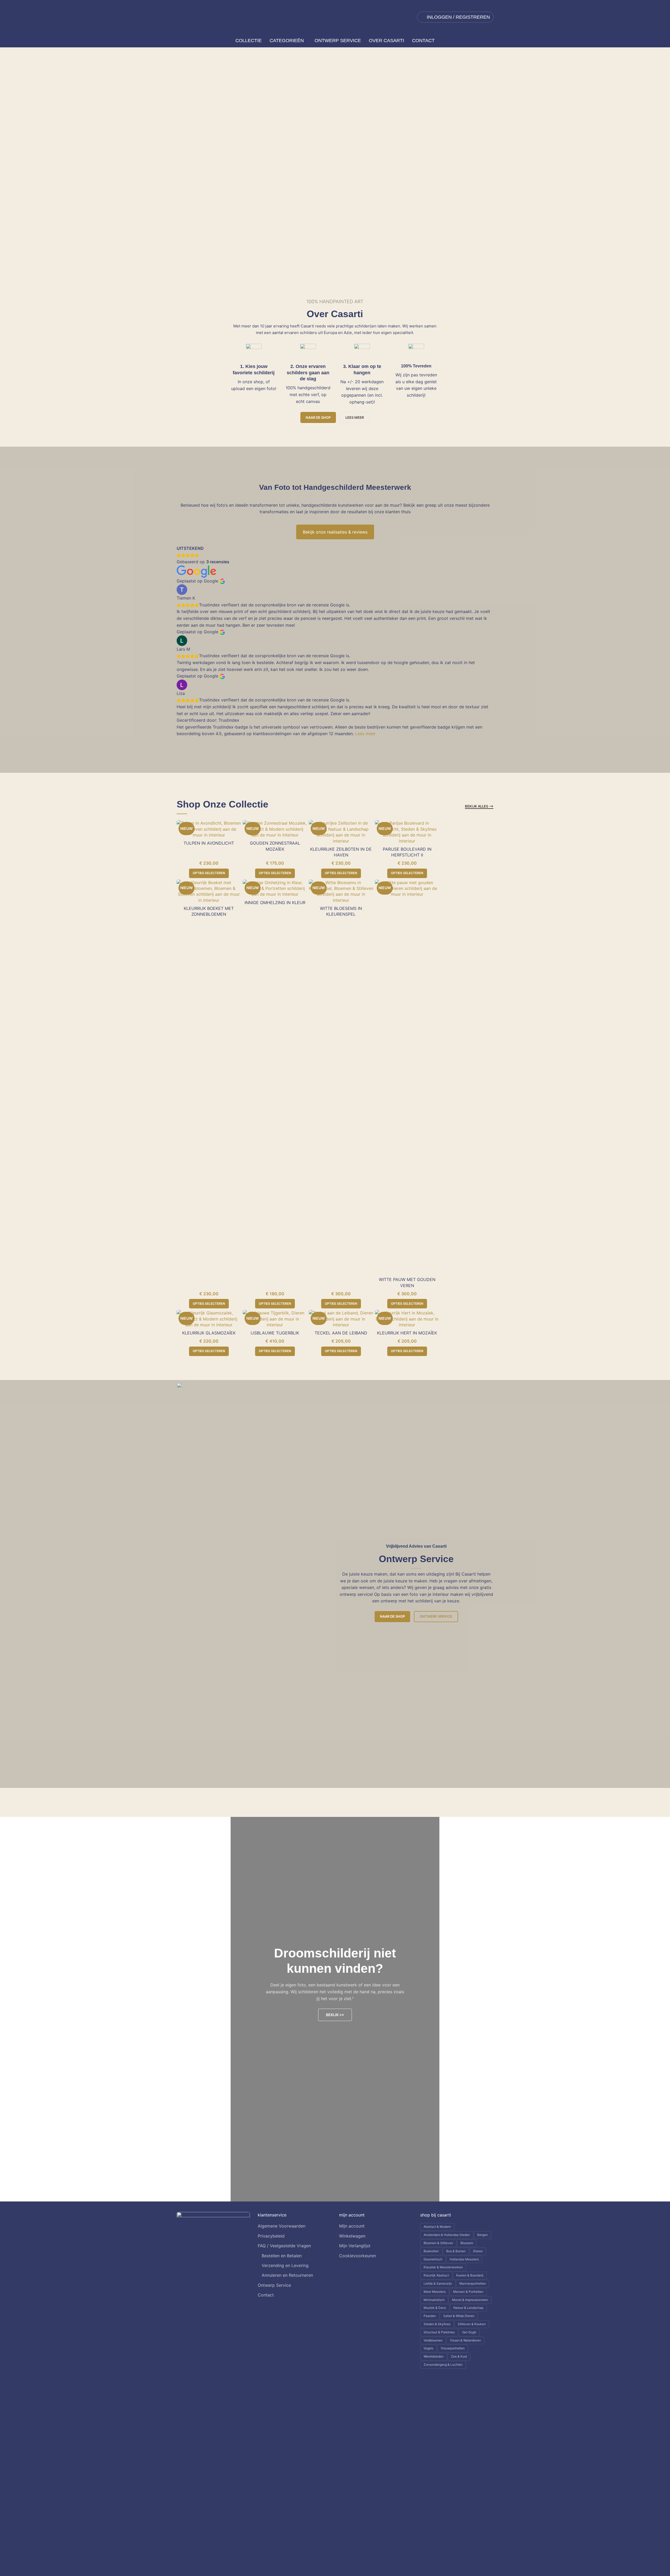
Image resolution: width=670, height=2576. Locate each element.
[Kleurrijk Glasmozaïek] (209, 1319)
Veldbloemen (433, 2340)
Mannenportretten (473, 2283)
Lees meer (365, 734)
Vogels (428, 2348)
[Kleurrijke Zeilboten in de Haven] (341, 832)
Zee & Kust (459, 2356)
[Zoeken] (179, 41)
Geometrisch (433, 2259)
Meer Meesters (435, 2292)
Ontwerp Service (436, 1616)
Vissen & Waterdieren (465, 2340)
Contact (266, 2295)
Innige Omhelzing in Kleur (275, 903)
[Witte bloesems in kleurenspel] (341, 891)
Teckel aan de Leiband (341, 1333)
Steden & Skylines (437, 2324)
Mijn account (352, 2226)
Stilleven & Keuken (472, 2324)
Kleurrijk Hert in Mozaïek (407, 1333)
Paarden (430, 2316)
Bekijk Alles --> (479, 806)
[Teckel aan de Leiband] (341, 1319)
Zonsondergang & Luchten (443, 2365)
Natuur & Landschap (468, 2308)
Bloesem (467, 2243)
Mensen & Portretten (468, 2292)
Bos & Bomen (456, 2251)
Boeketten (431, 2251)
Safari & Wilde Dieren (459, 2316)
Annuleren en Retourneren (287, 2275)
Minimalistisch (434, 2300)
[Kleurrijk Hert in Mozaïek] (407, 1319)
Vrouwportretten (453, 2348)
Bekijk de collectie (59, 154)
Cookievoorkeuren (358, 2256)
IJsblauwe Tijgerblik (275, 1333)
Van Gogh (469, 2332)
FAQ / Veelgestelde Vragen (284, 2246)
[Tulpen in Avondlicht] (209, 829)
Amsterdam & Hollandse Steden (447, 2235)
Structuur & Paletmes (439, 2332)
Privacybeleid (271, 2236)
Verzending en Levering (285, 2265)
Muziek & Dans (435, 2308)
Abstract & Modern (437, 2227)
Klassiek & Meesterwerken (443, 2267)
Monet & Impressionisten (470, 2300)
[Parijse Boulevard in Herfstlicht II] (407, 832)
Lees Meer (355, 417)
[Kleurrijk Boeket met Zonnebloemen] (209, 891)
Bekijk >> (335, 2015)
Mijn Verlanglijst (355, 2246)
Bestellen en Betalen (282, 2256)
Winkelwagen (352, 2236)
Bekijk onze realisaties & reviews (335, 532)
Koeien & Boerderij (470, 2275)
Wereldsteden (434, 2356)
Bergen (483, 2235)
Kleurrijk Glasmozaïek (209, 1333)
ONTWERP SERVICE (116, 154)
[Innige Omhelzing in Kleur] (275, 888)
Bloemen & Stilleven (438, 2243)
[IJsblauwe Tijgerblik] (275, 1319)
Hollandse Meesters (464, 2259)
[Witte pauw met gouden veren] (407, 1077)
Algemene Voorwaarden (282, 2226)
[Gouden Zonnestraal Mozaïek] (275, 829)
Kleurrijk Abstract (436, 2275)
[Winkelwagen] (492, 41)
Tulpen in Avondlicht (209, 843)
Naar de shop (318, 417)
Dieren (478, 2251)
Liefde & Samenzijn (438, 2283)
